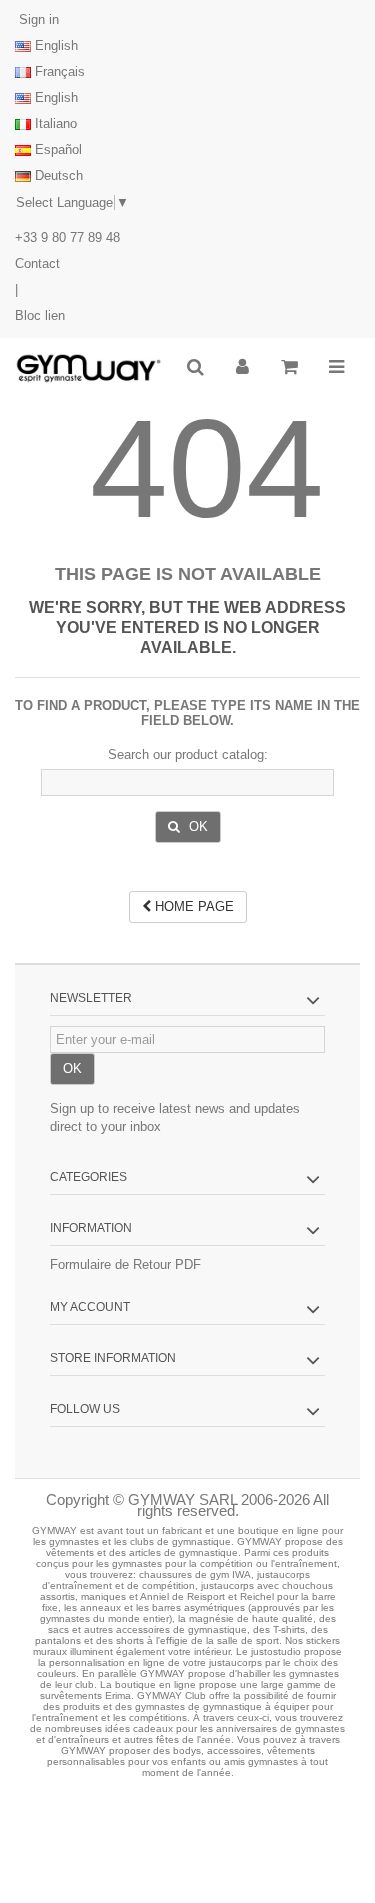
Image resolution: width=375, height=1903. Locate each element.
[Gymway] (88, 368)
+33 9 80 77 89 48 (67, 237)
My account (90, 1307)
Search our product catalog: (188, 754)
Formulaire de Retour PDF (125, 1264)
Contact (37, 263)
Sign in (37, 19)
